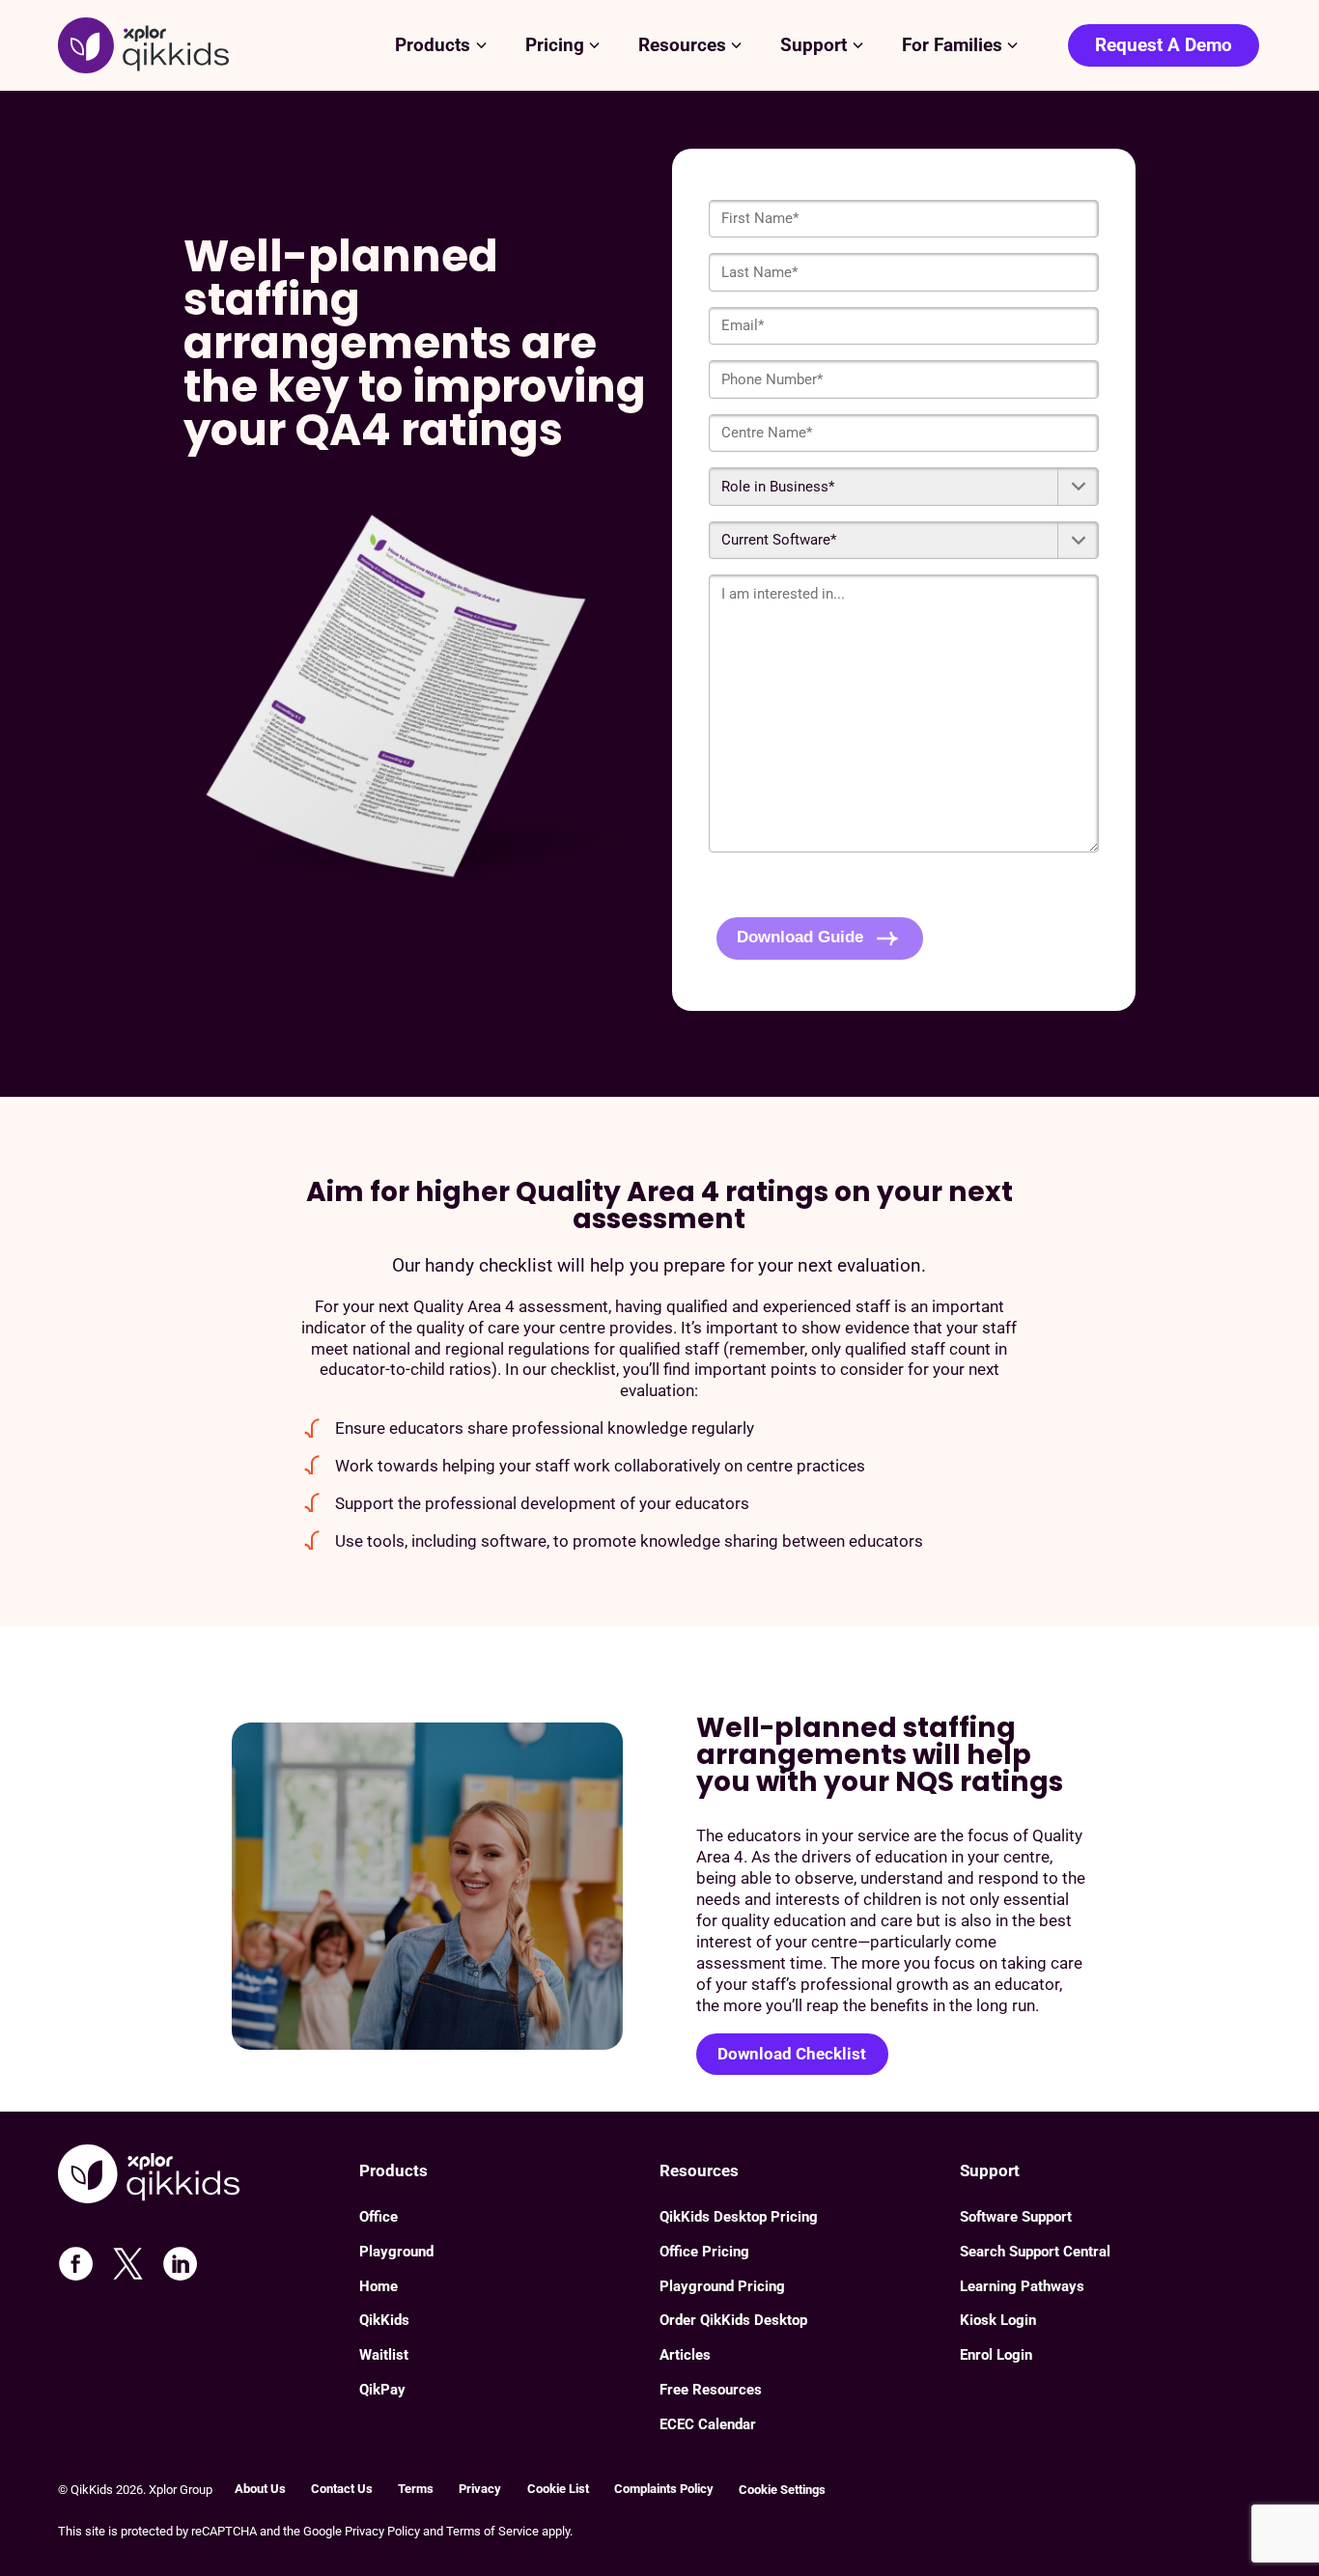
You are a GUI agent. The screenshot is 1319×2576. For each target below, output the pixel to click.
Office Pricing (704, 2252)
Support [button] (814, 45)
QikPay (382, 2390)
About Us (260, 2489)
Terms (416, 2489)
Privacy (480, 2489)
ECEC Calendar (708, 2424)
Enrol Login (996, 2355)
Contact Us (342, 2489)
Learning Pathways (1022, 2286)
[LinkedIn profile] (180, 2264)
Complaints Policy (664, 2489)
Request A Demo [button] (1164, 45)
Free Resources (711, 2390)
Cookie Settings (782, 2490)
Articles (685, 2355)
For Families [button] (952, 45)
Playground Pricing (722, 2286)
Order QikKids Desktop (733, 2320)
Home (379, 2286)
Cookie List (558, 2489)
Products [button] (433, 45)
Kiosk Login (998, 2320)
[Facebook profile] (76, 2264)
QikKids (384, 2320)
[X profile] (128, 2264)
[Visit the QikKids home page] (208, 2177)
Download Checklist (792, 2054)
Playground (396, 2252)
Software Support (1016, 2217)
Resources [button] (682, 45)
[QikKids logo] (143, 45)
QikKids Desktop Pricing (739, 2217)
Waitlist (384, 2355)
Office (379, 2217)
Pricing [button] (555, 45)
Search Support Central (1035, 2252)
